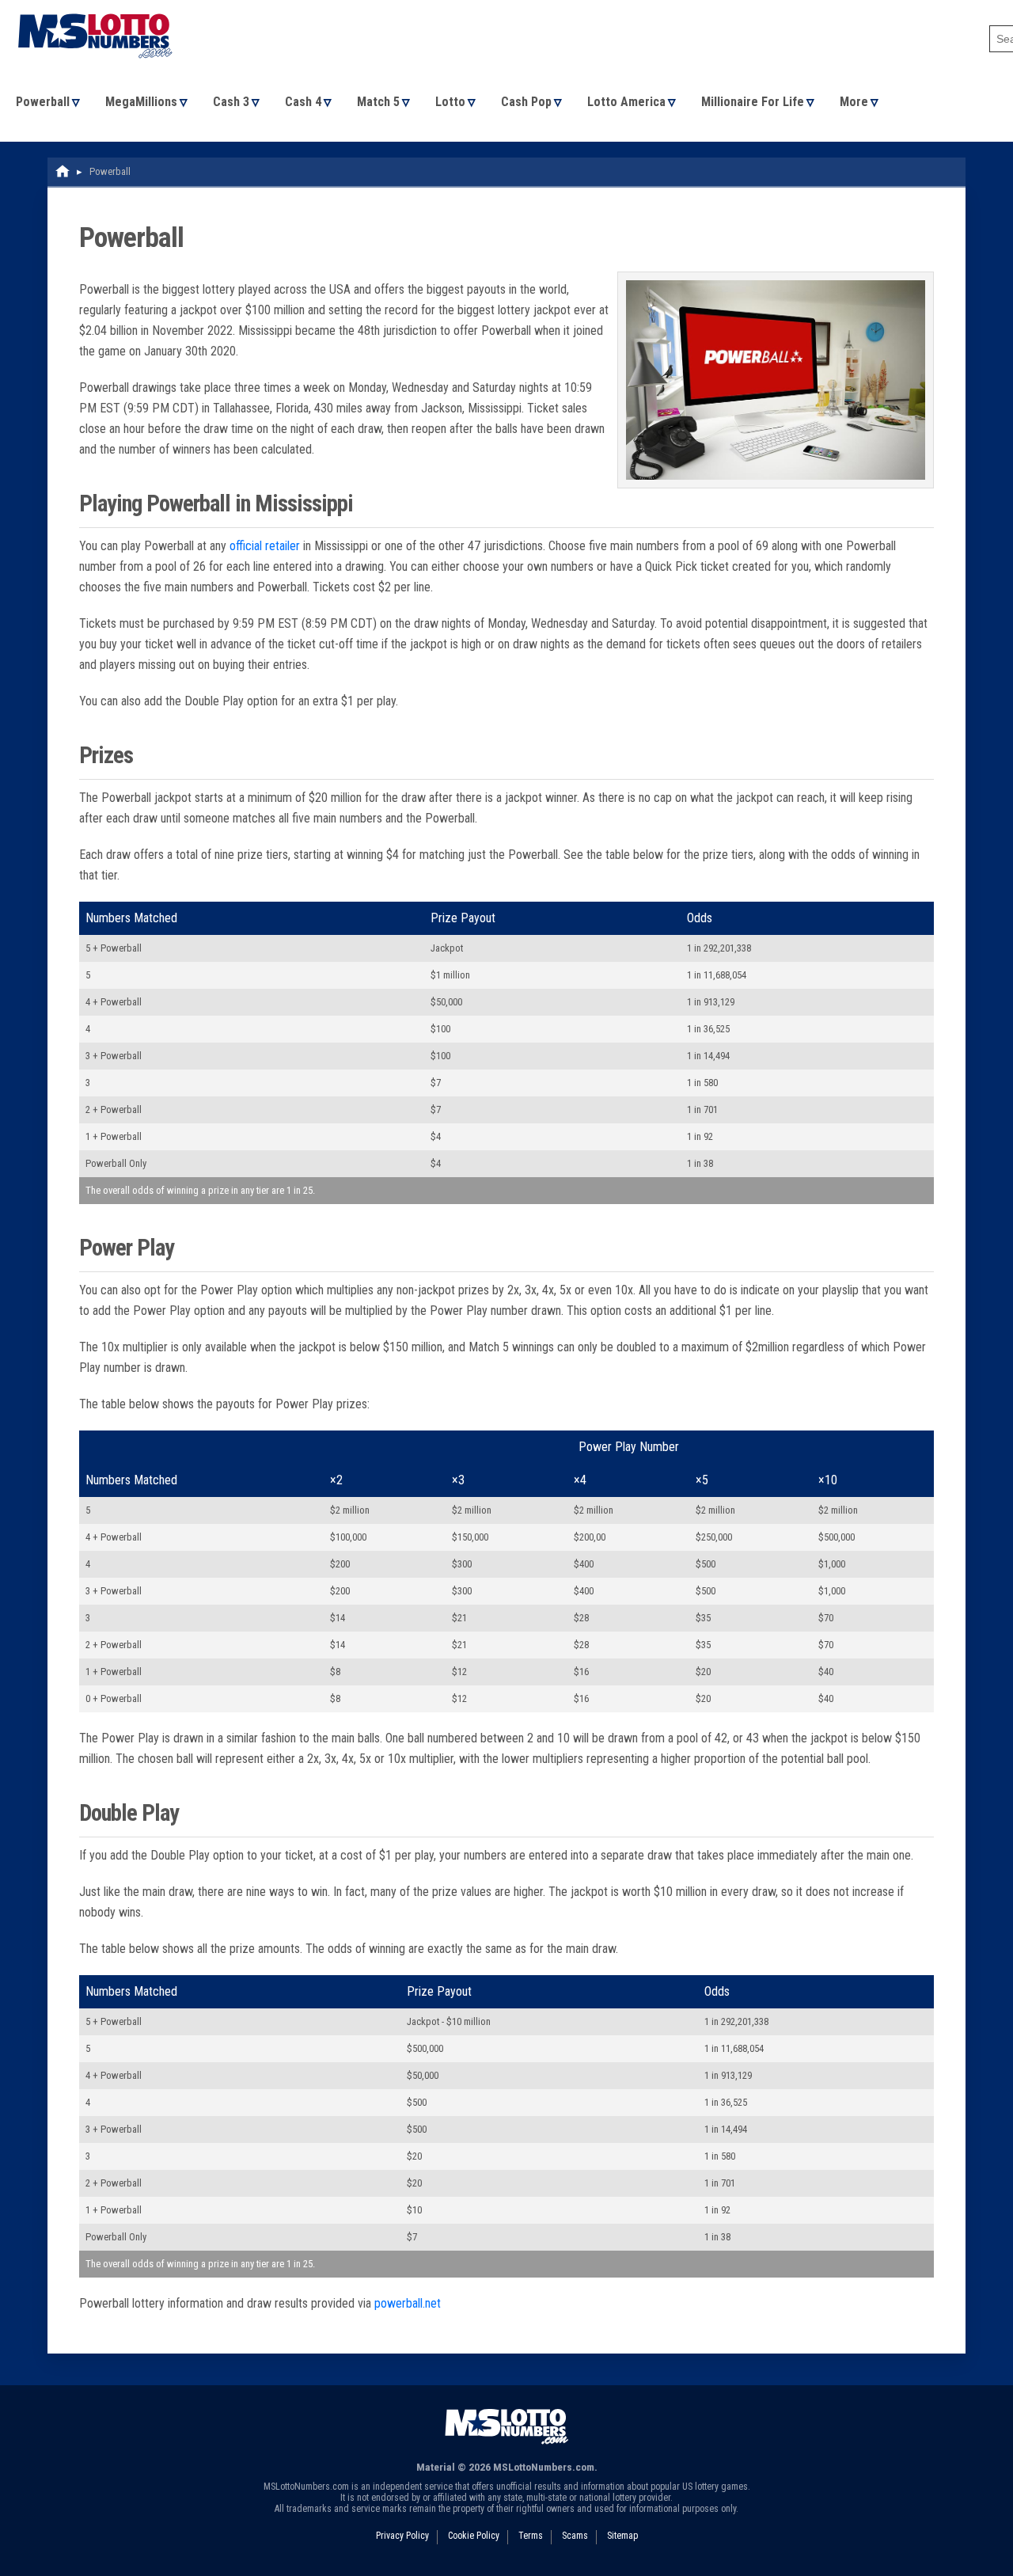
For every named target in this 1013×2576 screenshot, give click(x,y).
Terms (531, 2536)
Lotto (450, 102)
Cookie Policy (474, 2536)
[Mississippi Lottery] (63, 171)
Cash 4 (303, 102)
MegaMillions (141, 102)
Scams (575, 2536)
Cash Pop (526, 102)
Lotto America (626, 102)
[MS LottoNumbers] (95, 8)
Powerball (43, 102)
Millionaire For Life (753, 102)
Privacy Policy (402, 2536)
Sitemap (622, 2536)
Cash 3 (231, 102)
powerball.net (408, 2303)
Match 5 (378, 102)
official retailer (265, 546)
